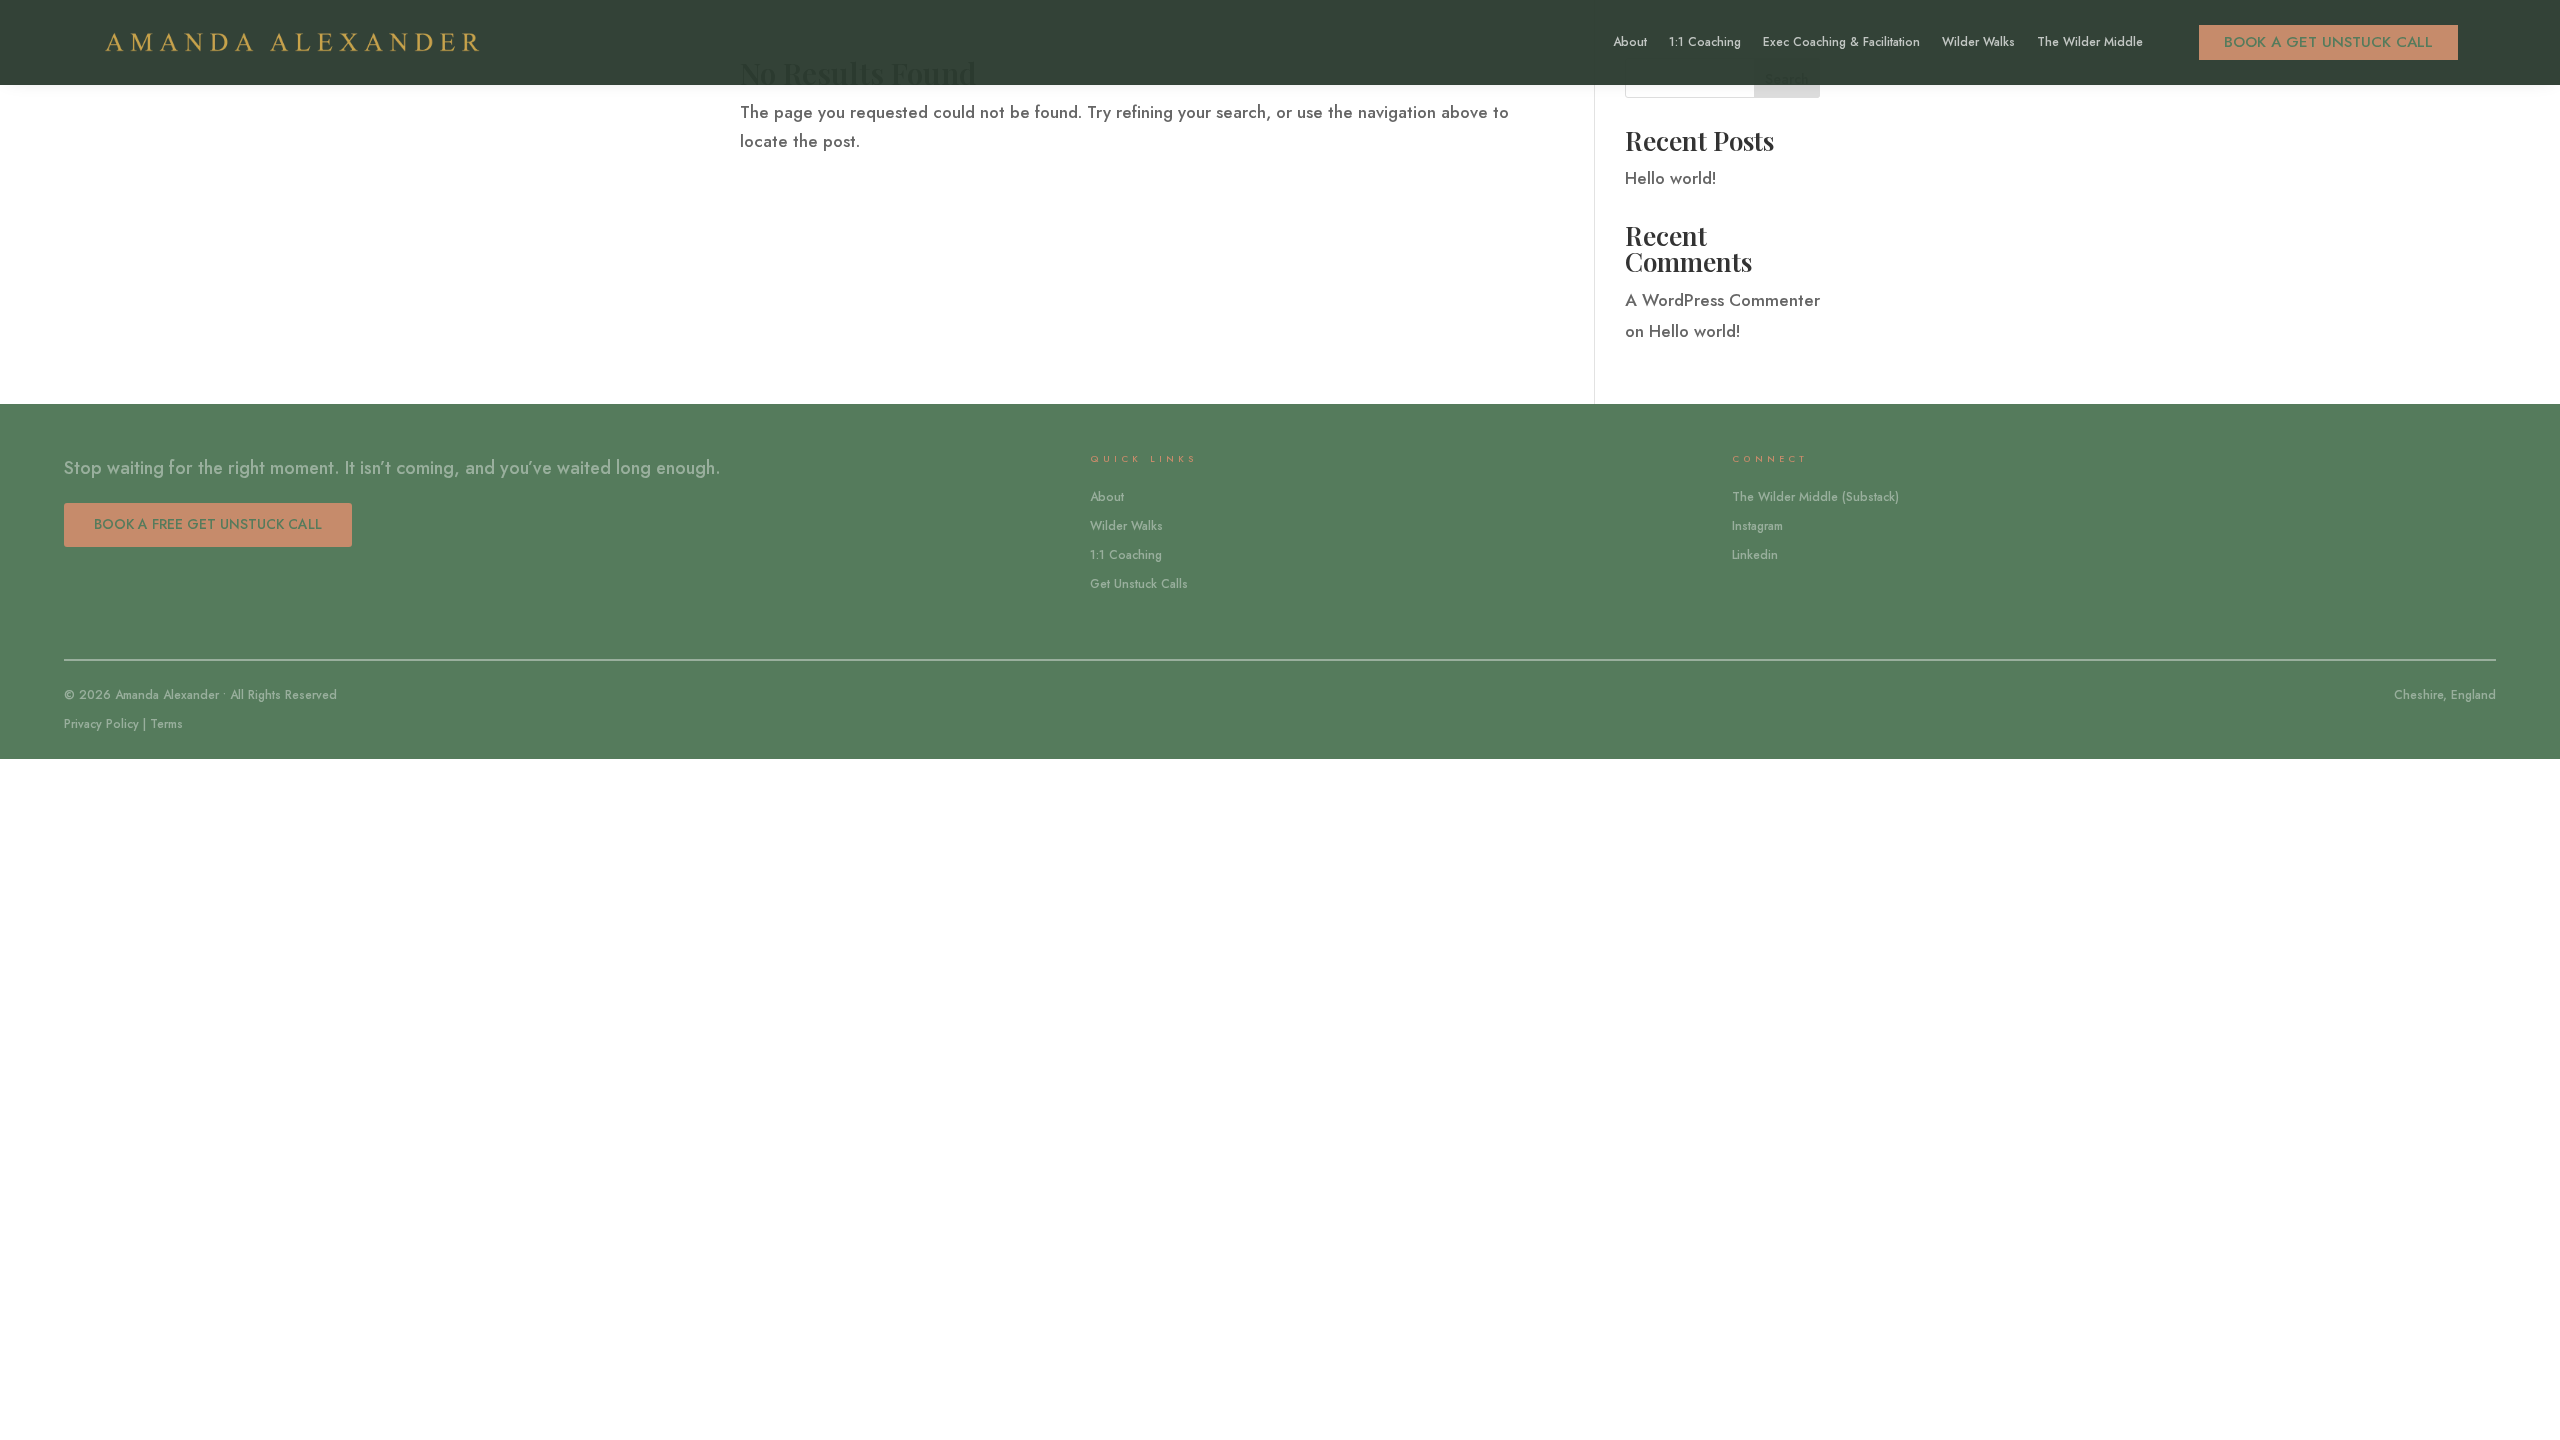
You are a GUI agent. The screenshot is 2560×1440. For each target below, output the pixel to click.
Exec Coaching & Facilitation (1841, 43)
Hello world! (1671, 178)
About (1630, 43)
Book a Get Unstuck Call (2328, 42)
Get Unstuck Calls (1139, 584)
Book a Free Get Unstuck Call (208, 524)
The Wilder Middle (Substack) (1815, 497)
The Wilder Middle (2090, 43)
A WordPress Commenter (1722, 300)
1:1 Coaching (1705, 43)
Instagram (1757, 526)
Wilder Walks (1978, 43)
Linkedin (1755, 555)
